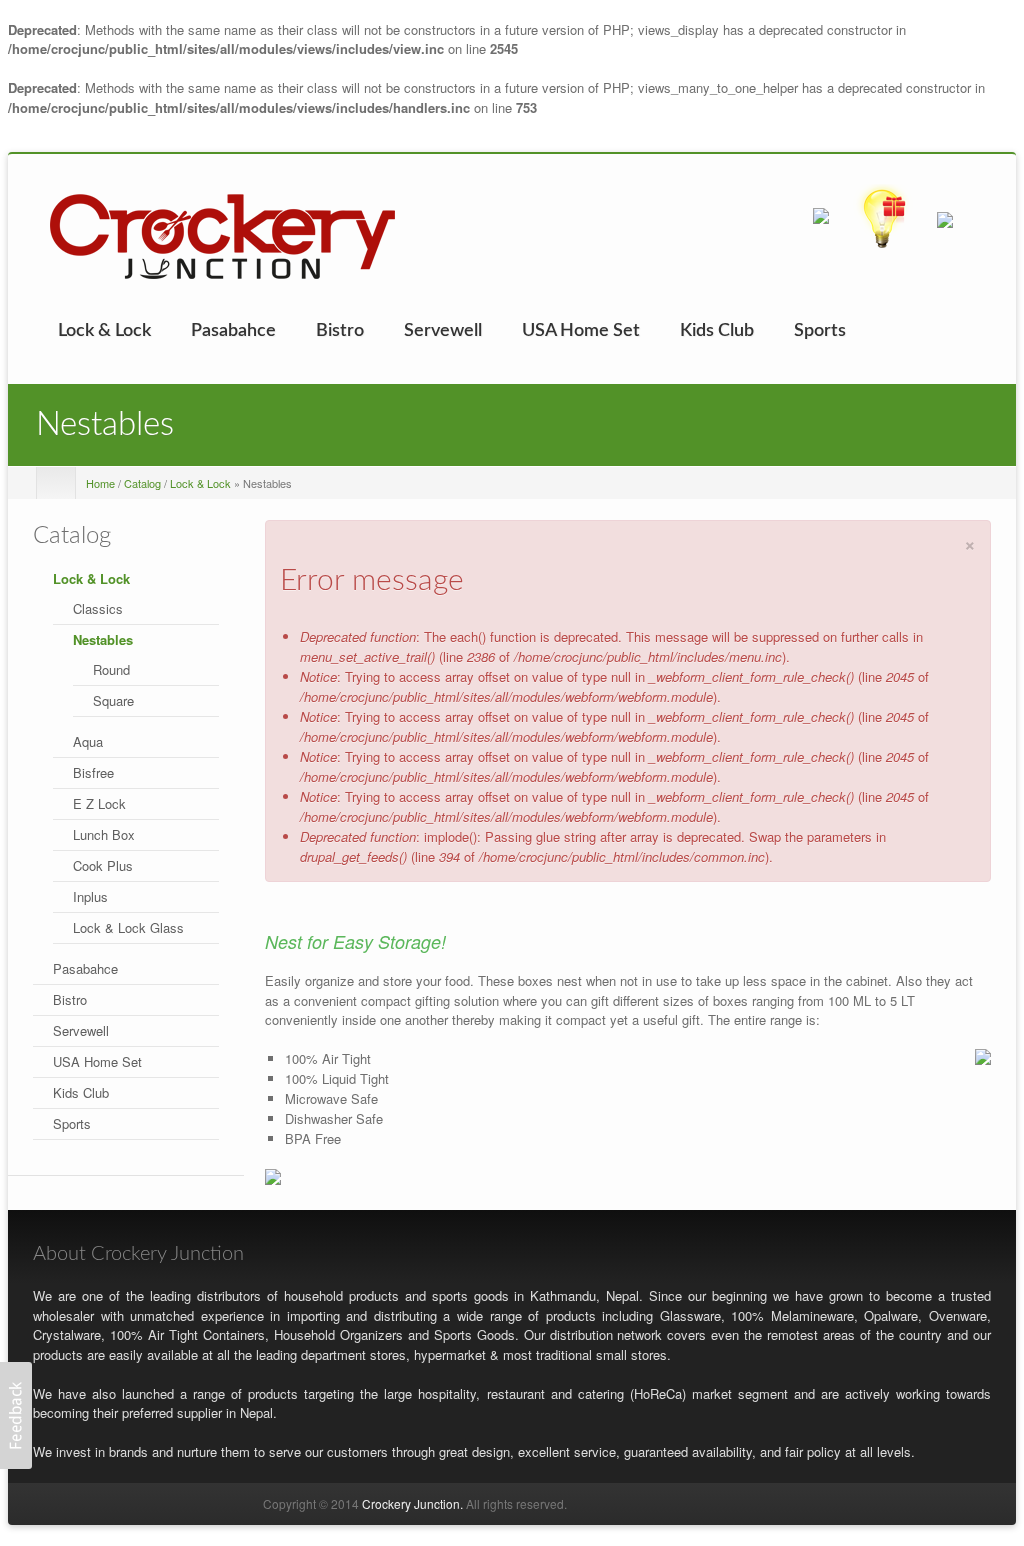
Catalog (142, 483)
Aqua (88, 741)
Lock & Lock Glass (128, 927)
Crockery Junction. (412, 1503)
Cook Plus (103, 865)
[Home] (222, 234)
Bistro (340, 331)
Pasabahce (233, 331)
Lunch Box (104, 834)
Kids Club (717, 331)
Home (100, 483)
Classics (98, 608)
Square (113, 700)
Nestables (103, 639)
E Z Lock (99, 803)
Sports (820, 331)
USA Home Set (581, 331)
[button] (16, 1415)
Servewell (443, 331)
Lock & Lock (104, 331)
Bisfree (93, 772)
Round (111, 669)
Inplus (90, 896)
